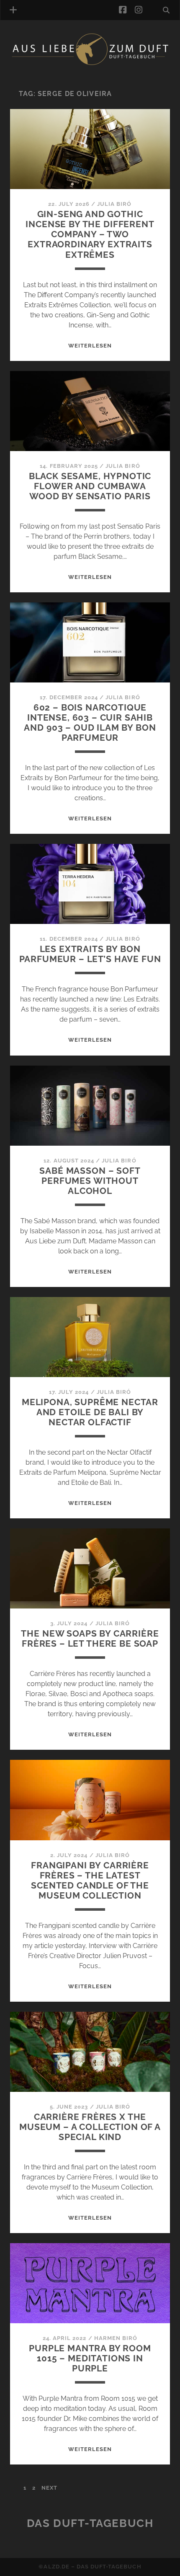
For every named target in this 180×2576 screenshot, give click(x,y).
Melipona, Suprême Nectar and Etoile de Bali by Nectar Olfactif (90, 1412)
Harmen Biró (116, 2338)
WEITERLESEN (90, 346)
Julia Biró (114, 204)
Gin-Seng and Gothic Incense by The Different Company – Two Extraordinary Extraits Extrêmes (90, 234)
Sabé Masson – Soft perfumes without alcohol (90, 1181)
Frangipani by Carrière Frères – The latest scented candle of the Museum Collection (90, 1880)
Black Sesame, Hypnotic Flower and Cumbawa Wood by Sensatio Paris (90, 486)
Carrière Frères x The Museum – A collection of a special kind (90, 2127)
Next (49, 2488)
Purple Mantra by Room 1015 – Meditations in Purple (90, 2358)
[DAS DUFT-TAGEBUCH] (90, 64)
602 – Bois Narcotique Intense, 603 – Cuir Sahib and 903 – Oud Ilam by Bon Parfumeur (90, 722)
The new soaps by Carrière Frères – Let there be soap (90, 1638)
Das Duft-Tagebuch (90, 2523)
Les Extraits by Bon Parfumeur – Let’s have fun (90, 954)
